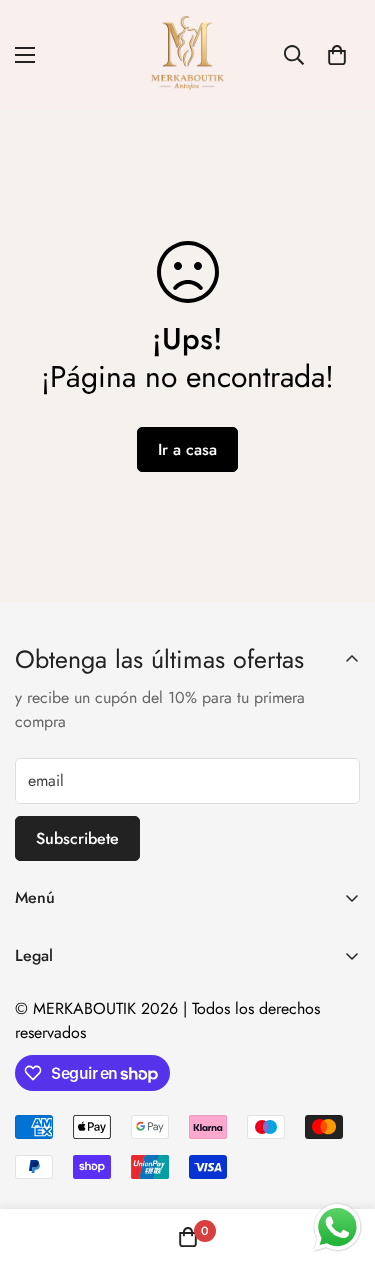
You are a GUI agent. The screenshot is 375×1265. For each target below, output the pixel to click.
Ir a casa (187, 449)
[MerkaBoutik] (187, 55)
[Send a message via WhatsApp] (337, 1227)
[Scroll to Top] (339, 1159)
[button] (337, 55)
